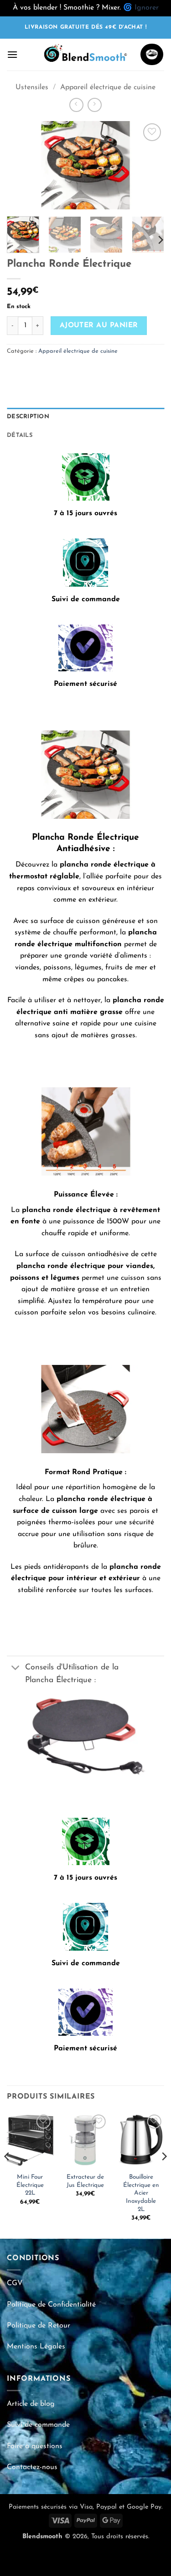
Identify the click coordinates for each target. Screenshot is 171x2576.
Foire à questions (35, 2446)
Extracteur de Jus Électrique (85, 2181)
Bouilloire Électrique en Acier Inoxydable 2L (141, 2193)
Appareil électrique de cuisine (108, 87)
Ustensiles (32, 87)
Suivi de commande (38, 2425)
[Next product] (76, 105)
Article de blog (31, 2404)
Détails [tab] (20, 435)
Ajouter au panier (99, 325)
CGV (15, 2283)
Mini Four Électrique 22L (30, 2185)
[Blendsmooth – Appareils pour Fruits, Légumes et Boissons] (86, 55)
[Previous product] (95, 105)
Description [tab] (28, 417)
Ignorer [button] (147, 8)
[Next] (150, 165)
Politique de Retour (39, 2326)
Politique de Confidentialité (51, 2305)
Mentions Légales (36, 2347)
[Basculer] (16, 1668)
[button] (12, 54)
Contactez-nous (32, 2467)
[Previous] (21, 165)
